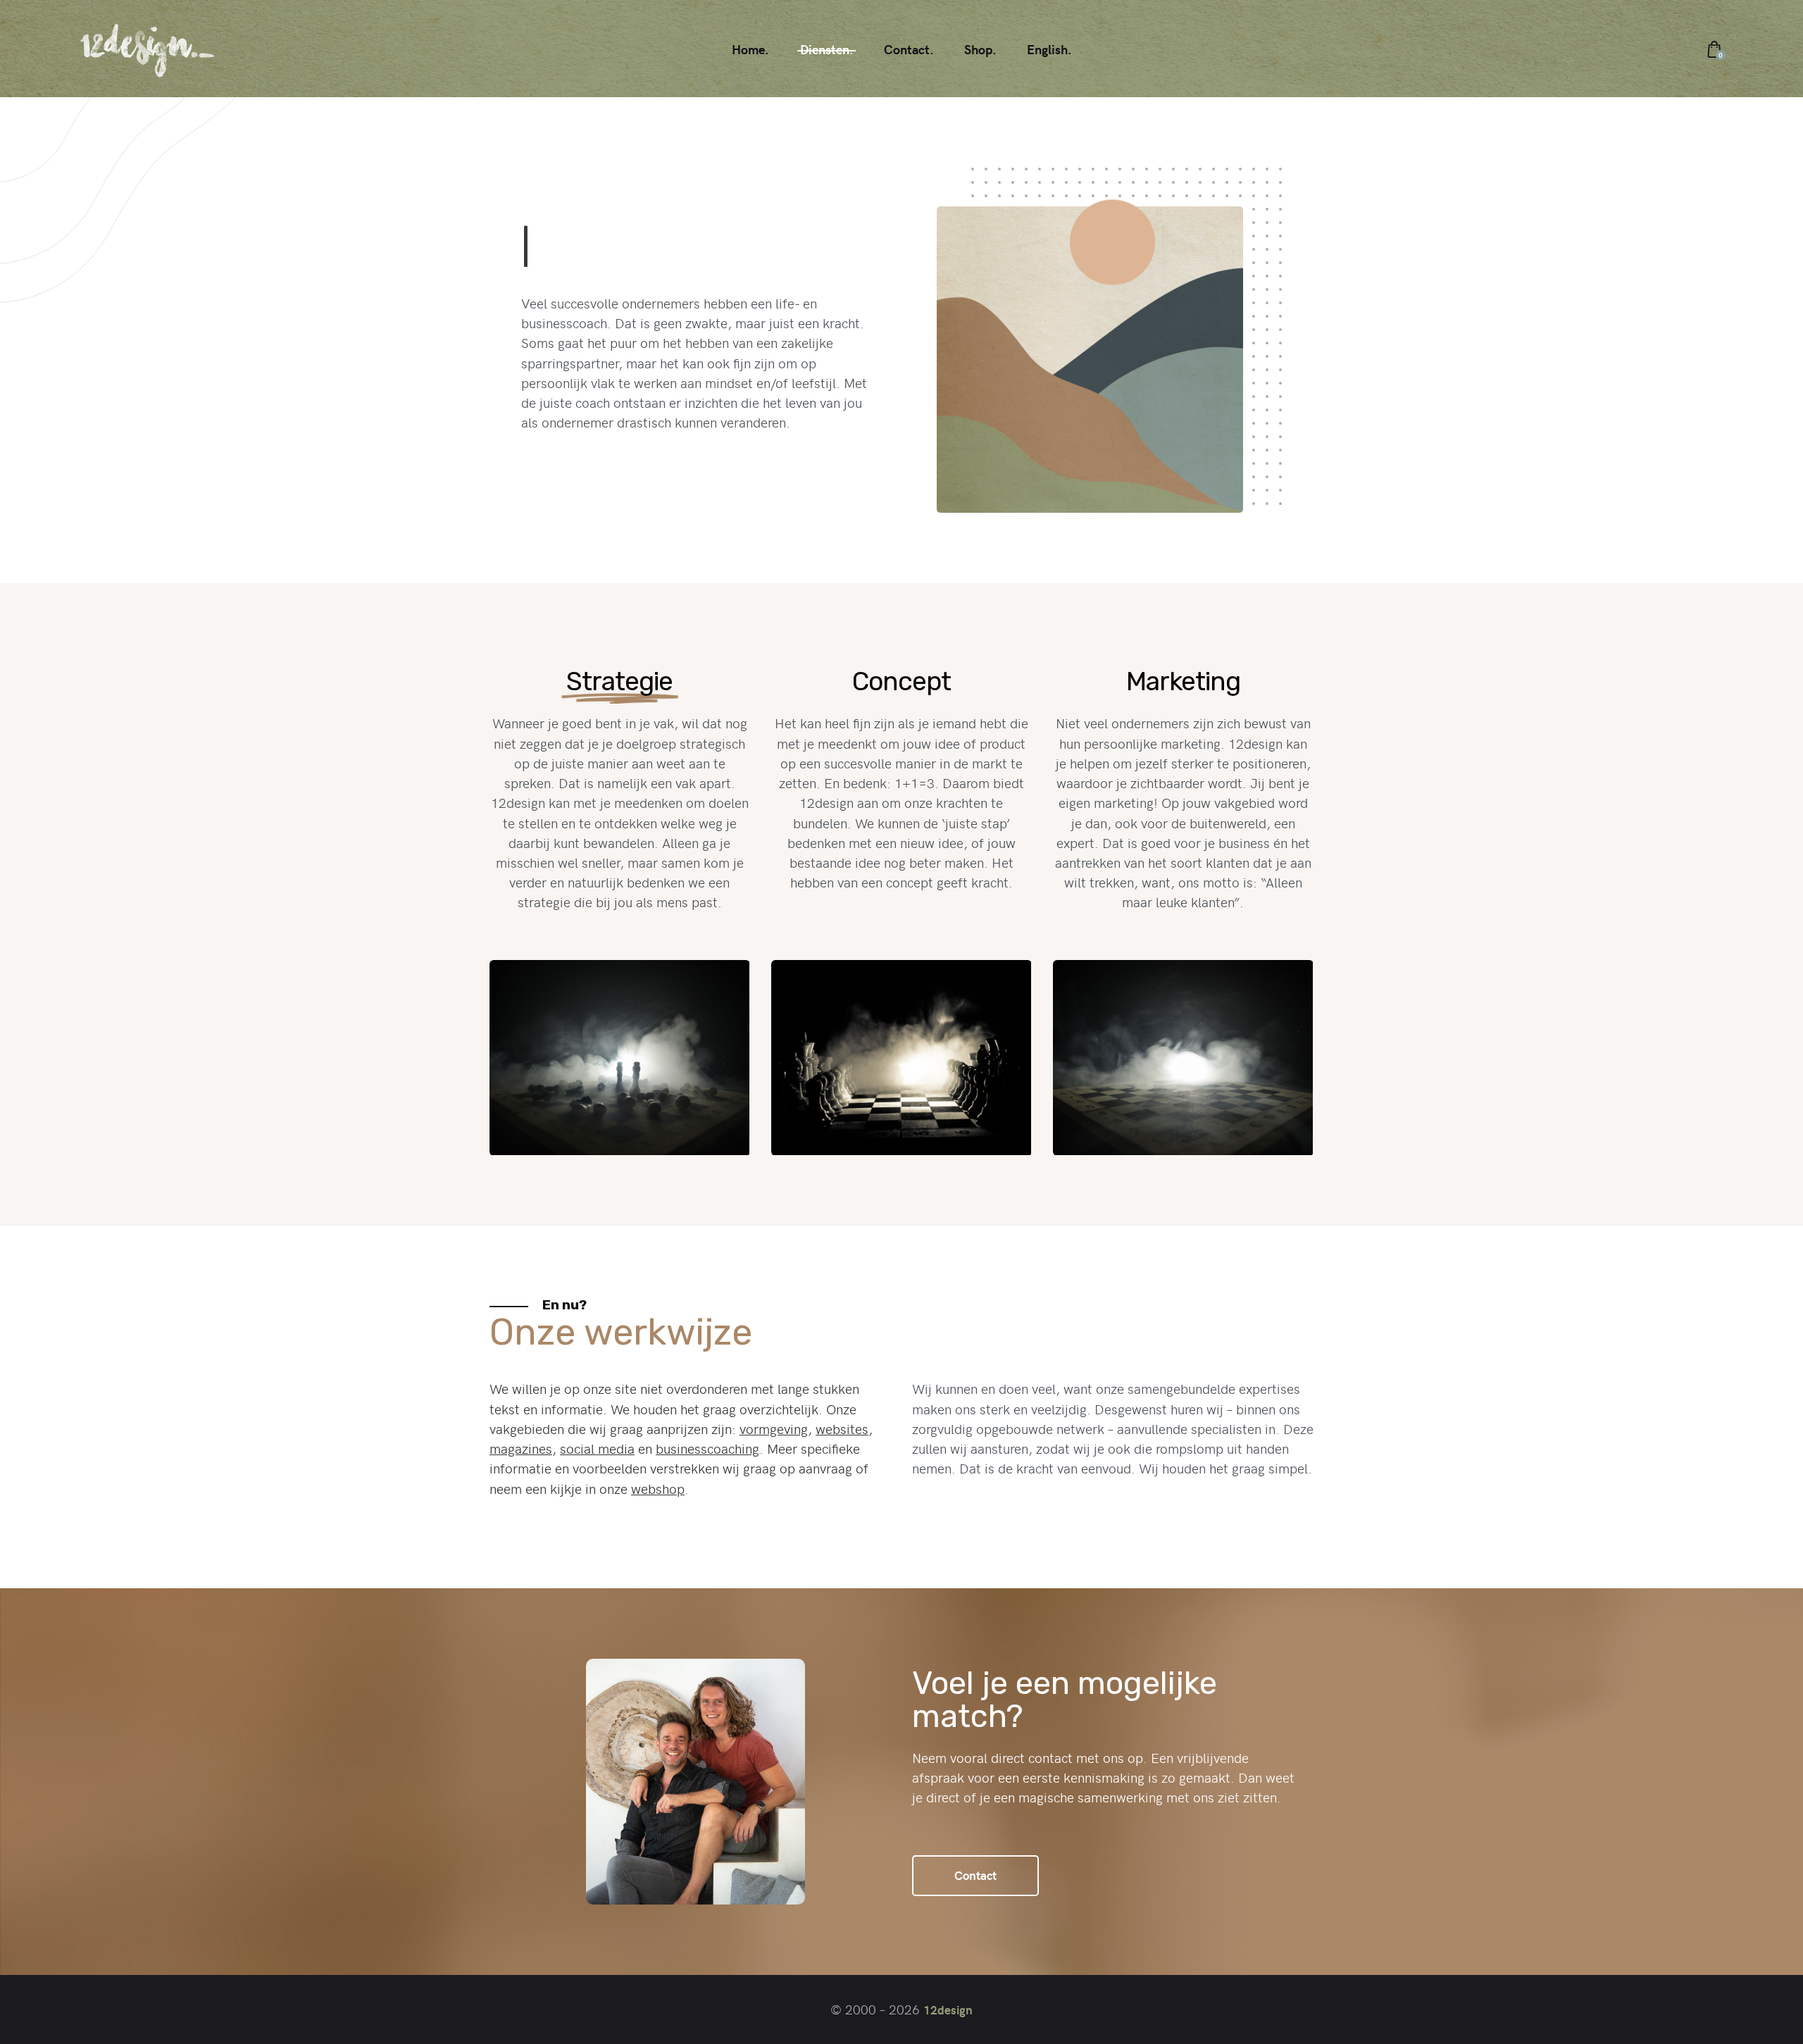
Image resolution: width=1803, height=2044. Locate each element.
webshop (658, 1488)
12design (948, 2009)
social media (597, 1448)
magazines (521, 1448)
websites (842, 1428)
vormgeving (774, 1428)
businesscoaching (707, 1448)
